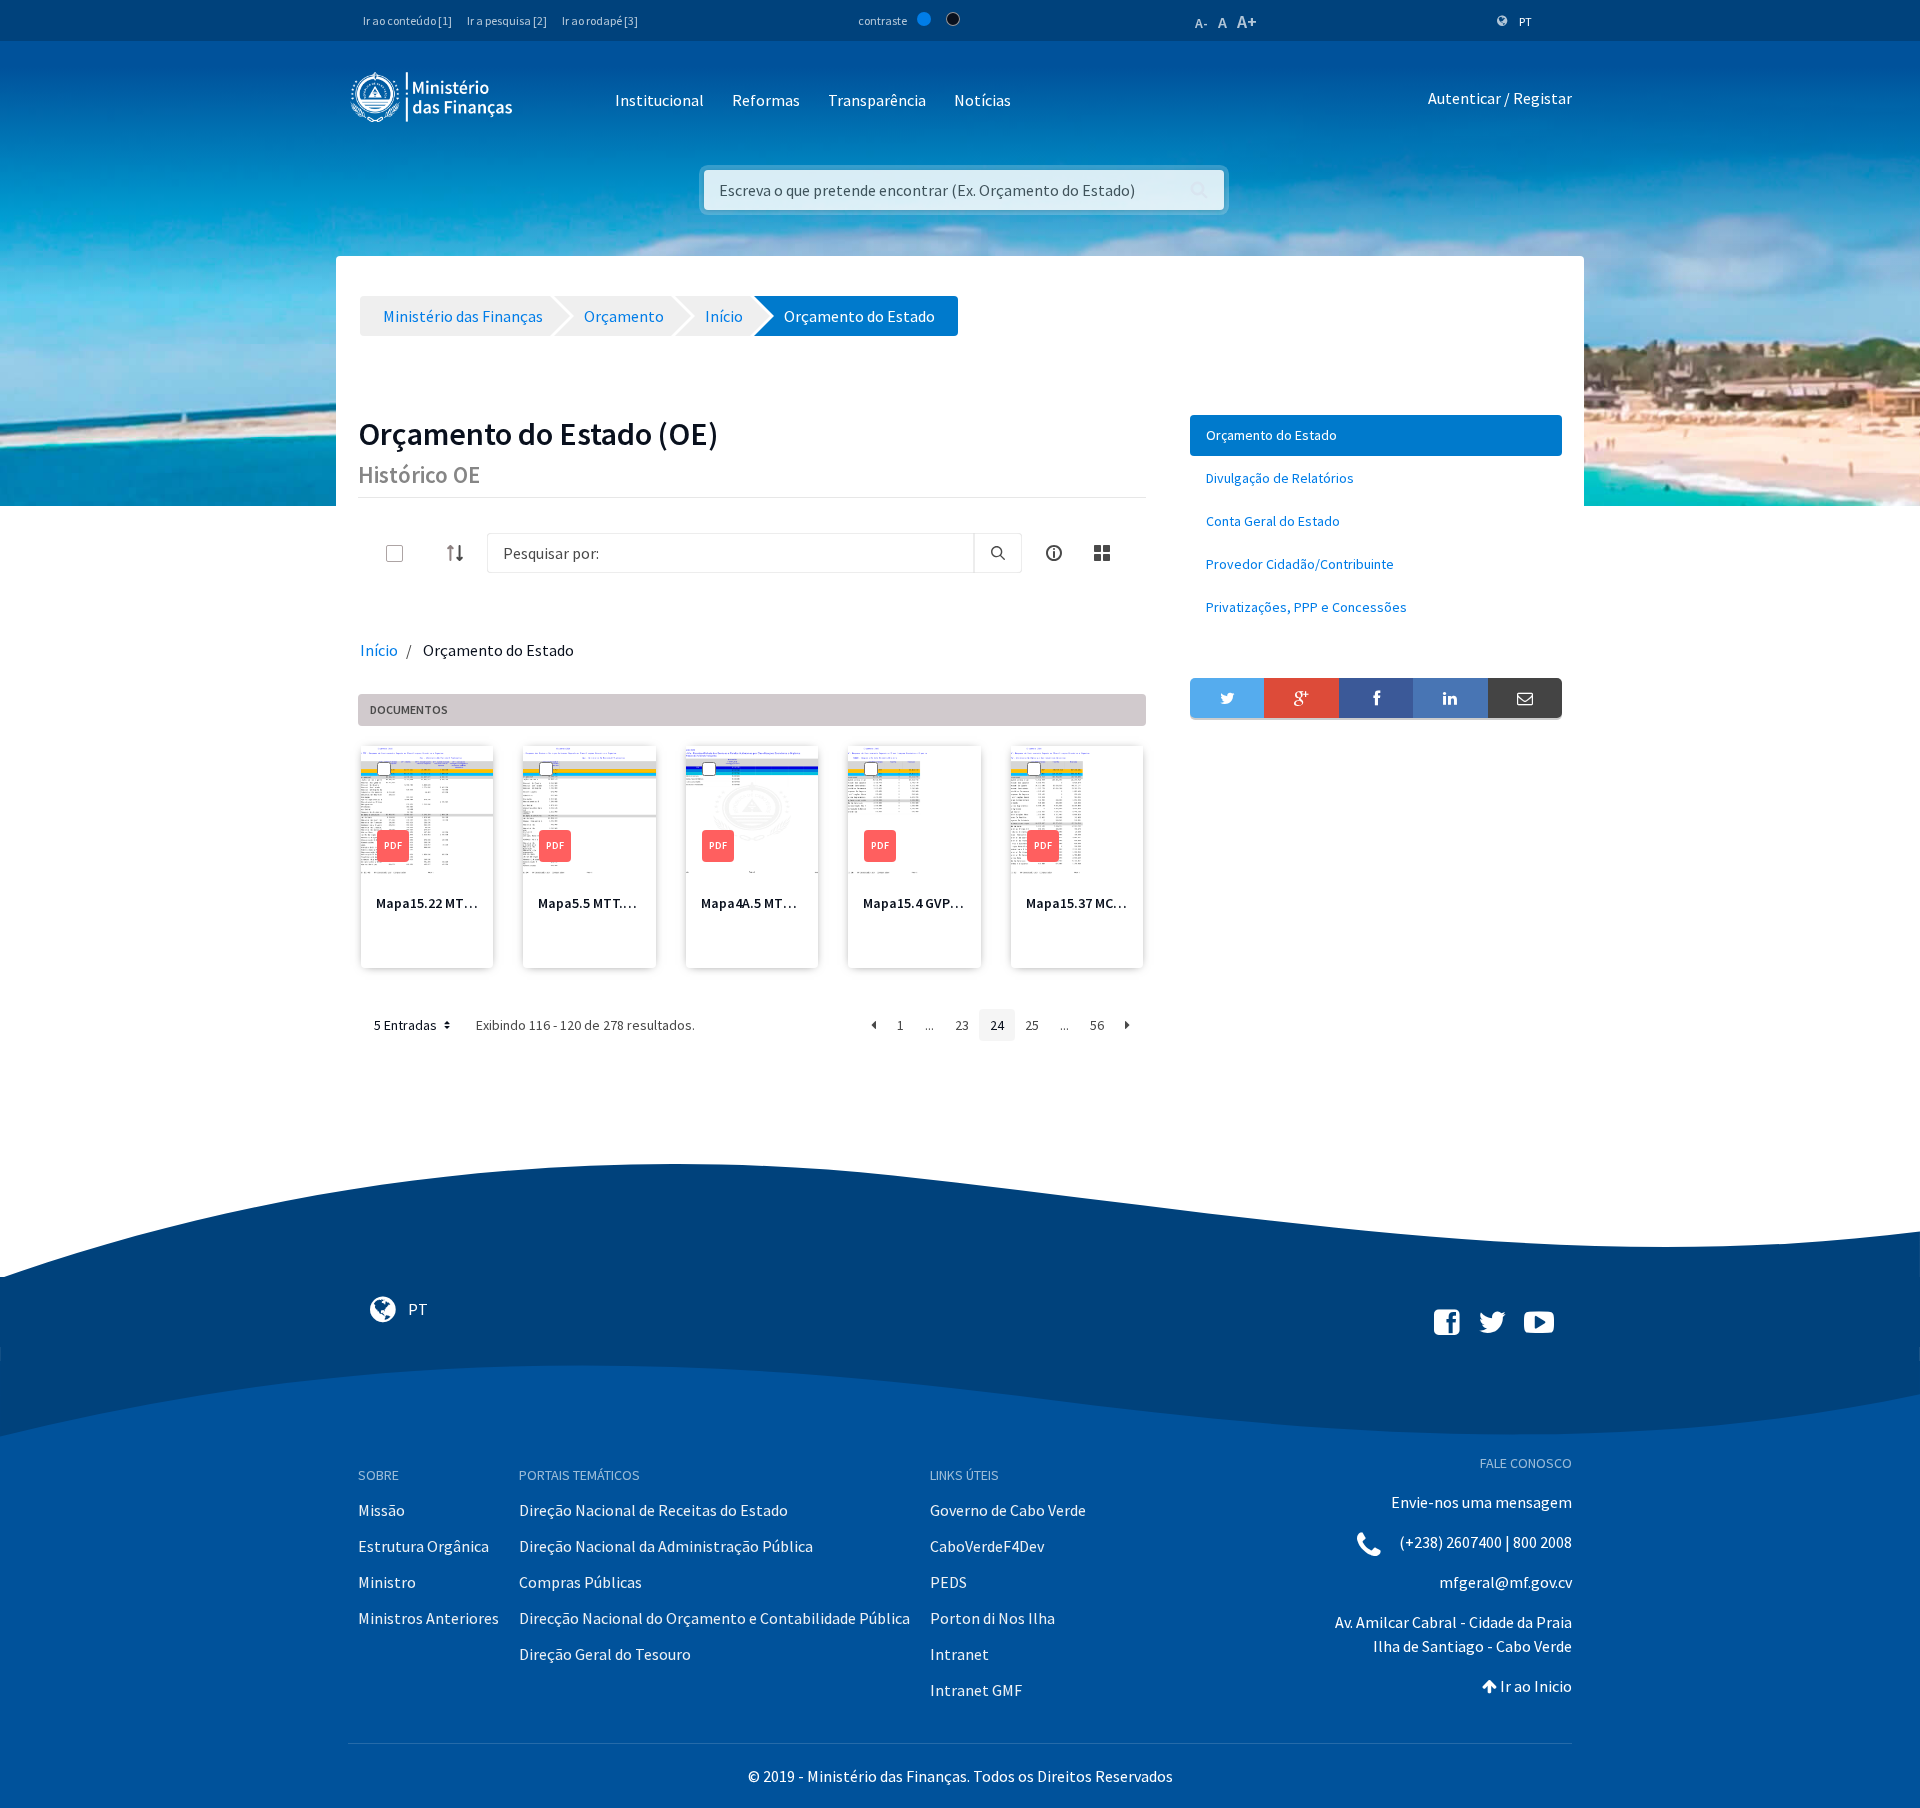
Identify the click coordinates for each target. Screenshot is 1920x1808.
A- (1201, 23)
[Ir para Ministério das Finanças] (433, 97)
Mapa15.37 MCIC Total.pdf (1107, 903)
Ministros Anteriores (428, 1618)
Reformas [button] (766, 100)
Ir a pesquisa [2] (507, 20)
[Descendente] (461, 553)
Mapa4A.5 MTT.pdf (758, 903)
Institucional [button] (659, 100)
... (929, 1025)
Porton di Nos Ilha (992, 1618)
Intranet (959, 1654)
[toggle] (427, 553)
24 (997, 1025)
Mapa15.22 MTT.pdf (436, 903)
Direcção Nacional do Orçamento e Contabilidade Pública (714, 1618)
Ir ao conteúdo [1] (407, 20)
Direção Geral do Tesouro (605, 1654)
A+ (1247, 21)
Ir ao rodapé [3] (600, 20)
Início (379, 650)
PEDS (948, 1582)
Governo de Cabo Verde (1008, 1510)
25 (1032, 1025)
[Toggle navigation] (544, 101)
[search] (998, 553)
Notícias (982, 100)
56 (1097, 1025)
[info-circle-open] (1054, 553)
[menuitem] (1376, 435)
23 (962, 1025)
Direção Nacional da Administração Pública (666, 1546)
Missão (381, 1510)
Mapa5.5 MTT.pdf (591, 903)
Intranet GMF (976, 1690)
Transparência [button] (877, 100)
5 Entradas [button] (407, 1025)
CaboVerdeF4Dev (987, 1546)
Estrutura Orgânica (423, 1546)
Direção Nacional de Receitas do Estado (653, 1510)
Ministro (387, 1582)
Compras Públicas (580, 1582)
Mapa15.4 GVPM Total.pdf (943, 903)
